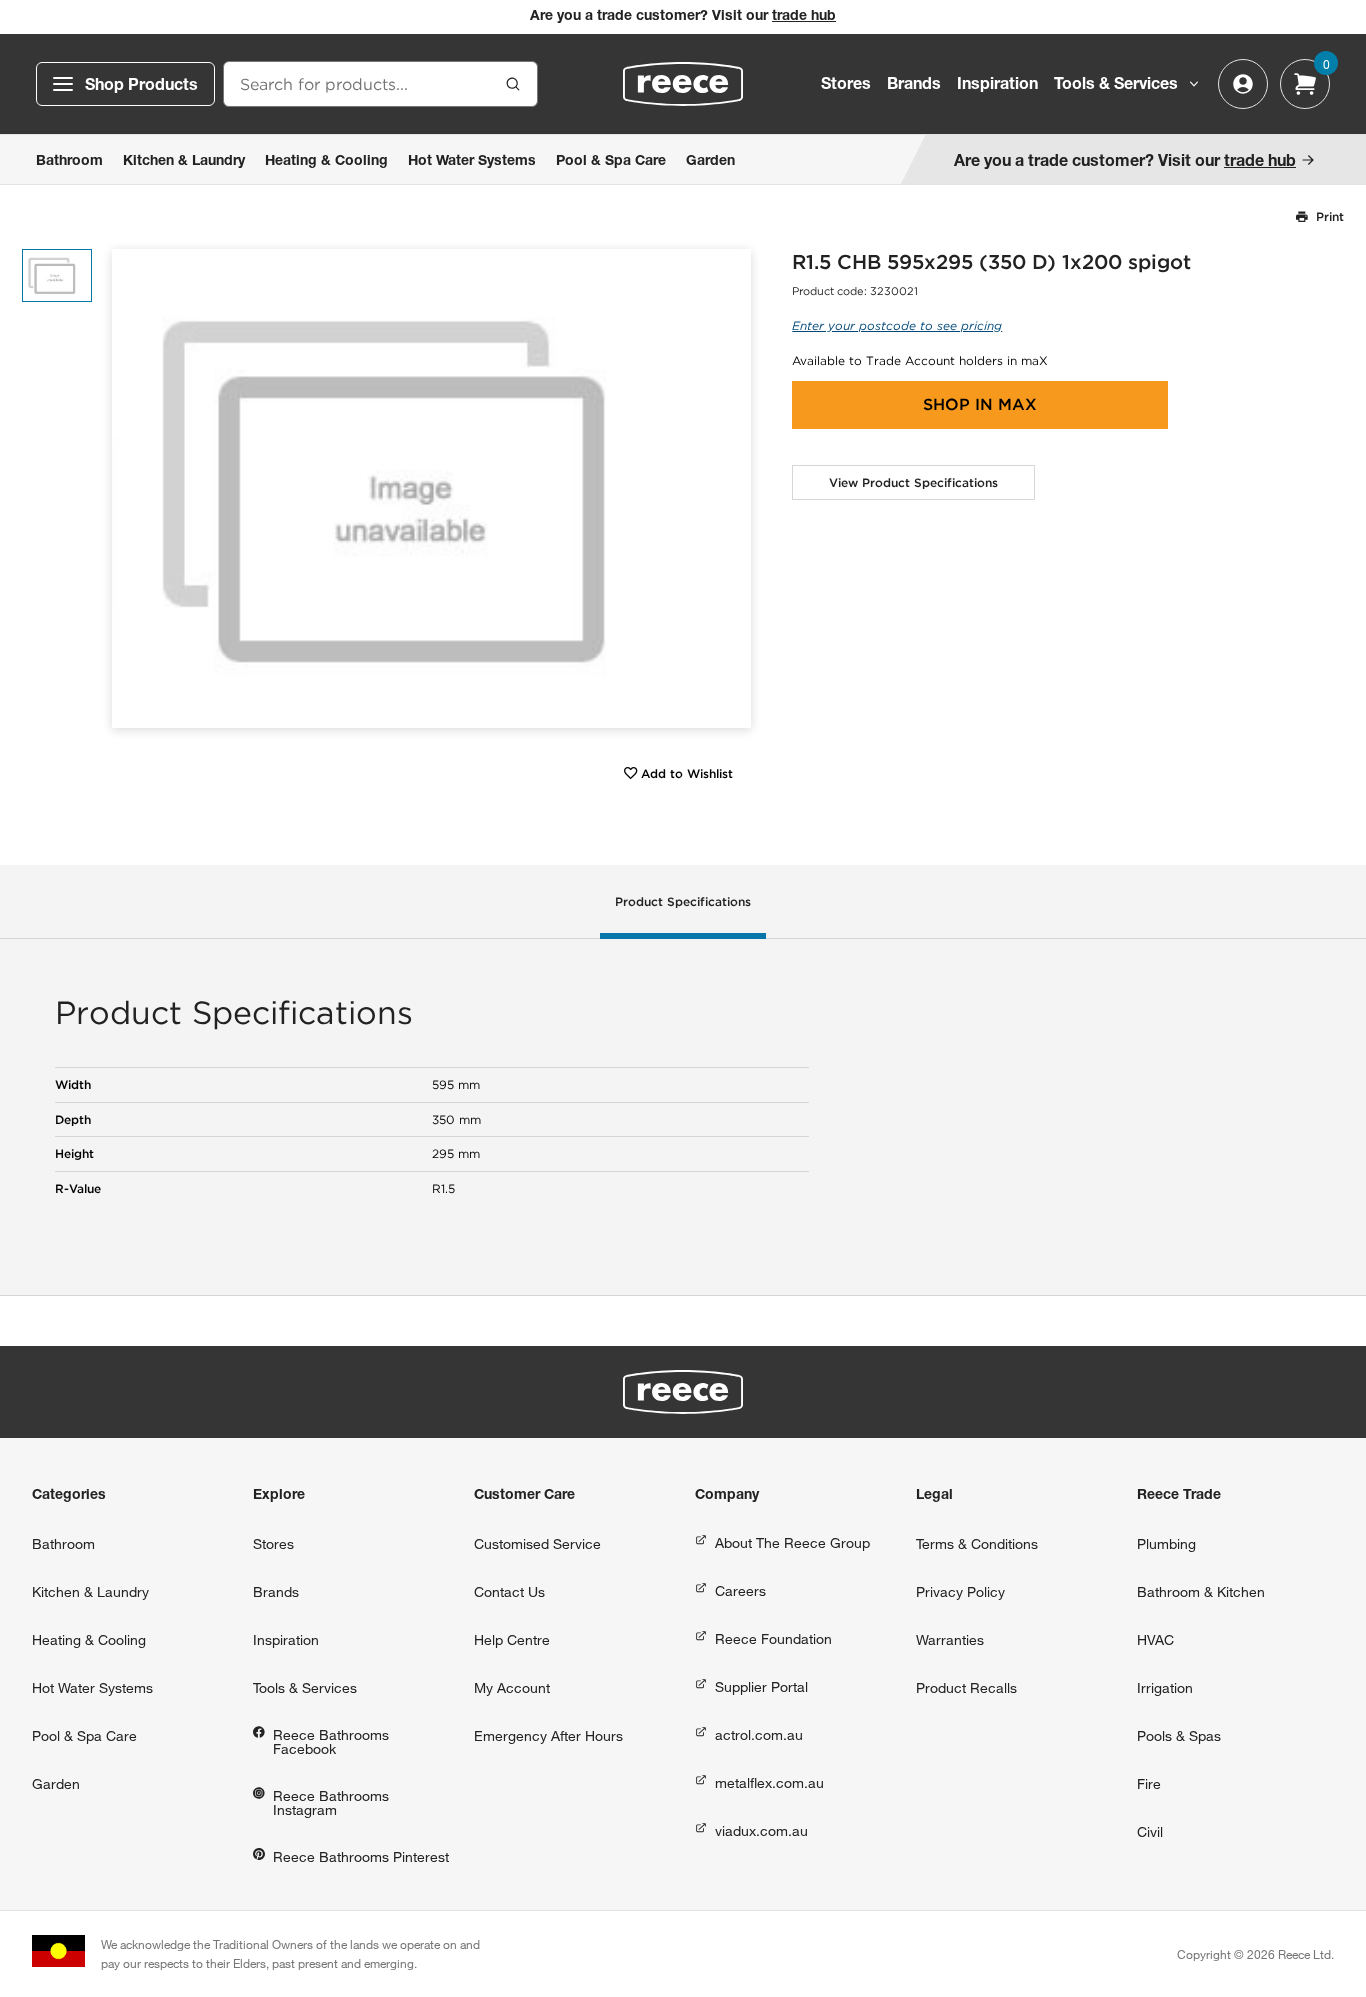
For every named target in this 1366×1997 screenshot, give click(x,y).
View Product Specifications (913, 482)
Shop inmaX (980, 404)
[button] (728, 488)
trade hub (804, 17)
